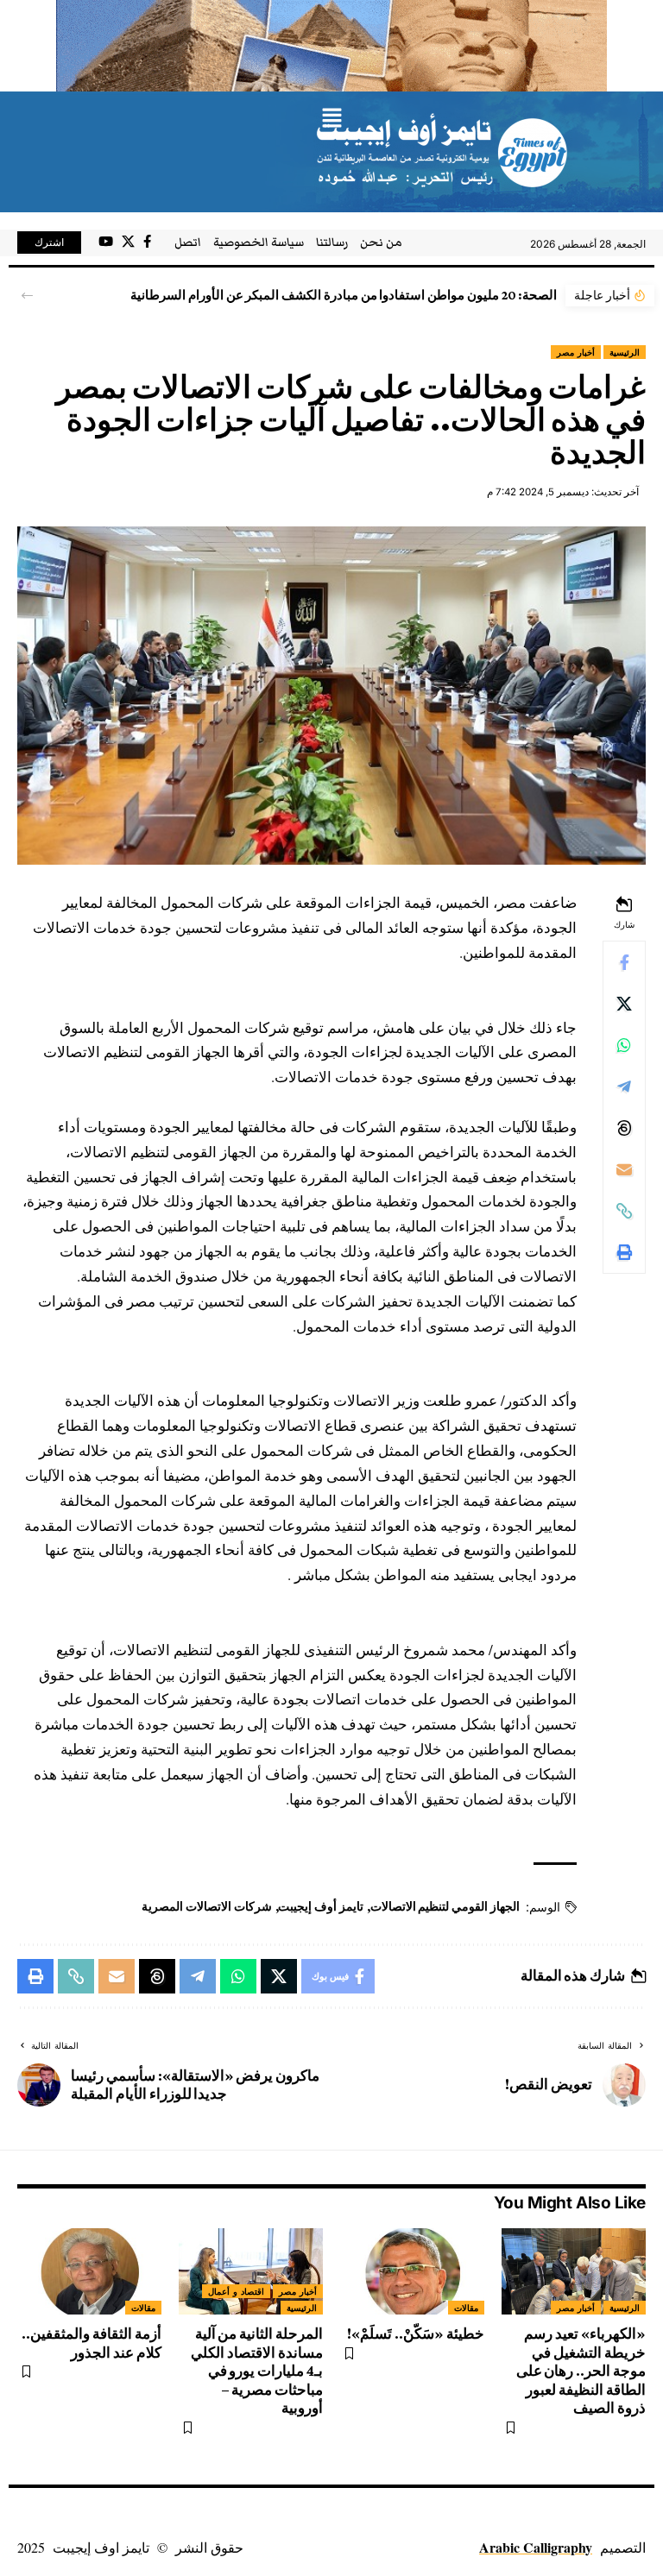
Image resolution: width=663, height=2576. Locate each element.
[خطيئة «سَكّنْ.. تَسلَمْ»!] (412, 2271)
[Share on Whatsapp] (624, 1045)
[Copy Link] (624, 1211)
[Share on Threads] (624, 1128)
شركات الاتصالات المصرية (207, 1906)
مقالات (466, 2308)
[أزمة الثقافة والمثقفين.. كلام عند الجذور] (89, 2271)
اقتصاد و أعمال (236, 2291)
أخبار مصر (576, 352)
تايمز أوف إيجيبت (321, 1906)
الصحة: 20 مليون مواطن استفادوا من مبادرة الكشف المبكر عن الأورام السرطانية (344, 295)
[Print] (624, 1252)
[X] (128, 242)
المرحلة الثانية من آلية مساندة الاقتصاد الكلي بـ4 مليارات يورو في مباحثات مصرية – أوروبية (257, 2371)
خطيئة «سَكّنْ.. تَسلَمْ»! (416, 2334)
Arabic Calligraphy (536, 2547)
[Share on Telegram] (624, 1086)
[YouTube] (106, 242)
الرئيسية (625, 352)
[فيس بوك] (147, 242)
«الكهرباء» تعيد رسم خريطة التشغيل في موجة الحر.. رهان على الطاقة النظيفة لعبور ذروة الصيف (581, 2371)
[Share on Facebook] (624, 962)
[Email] (624, 1169)
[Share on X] (624, 1004)
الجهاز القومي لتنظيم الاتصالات (445, 1906)
